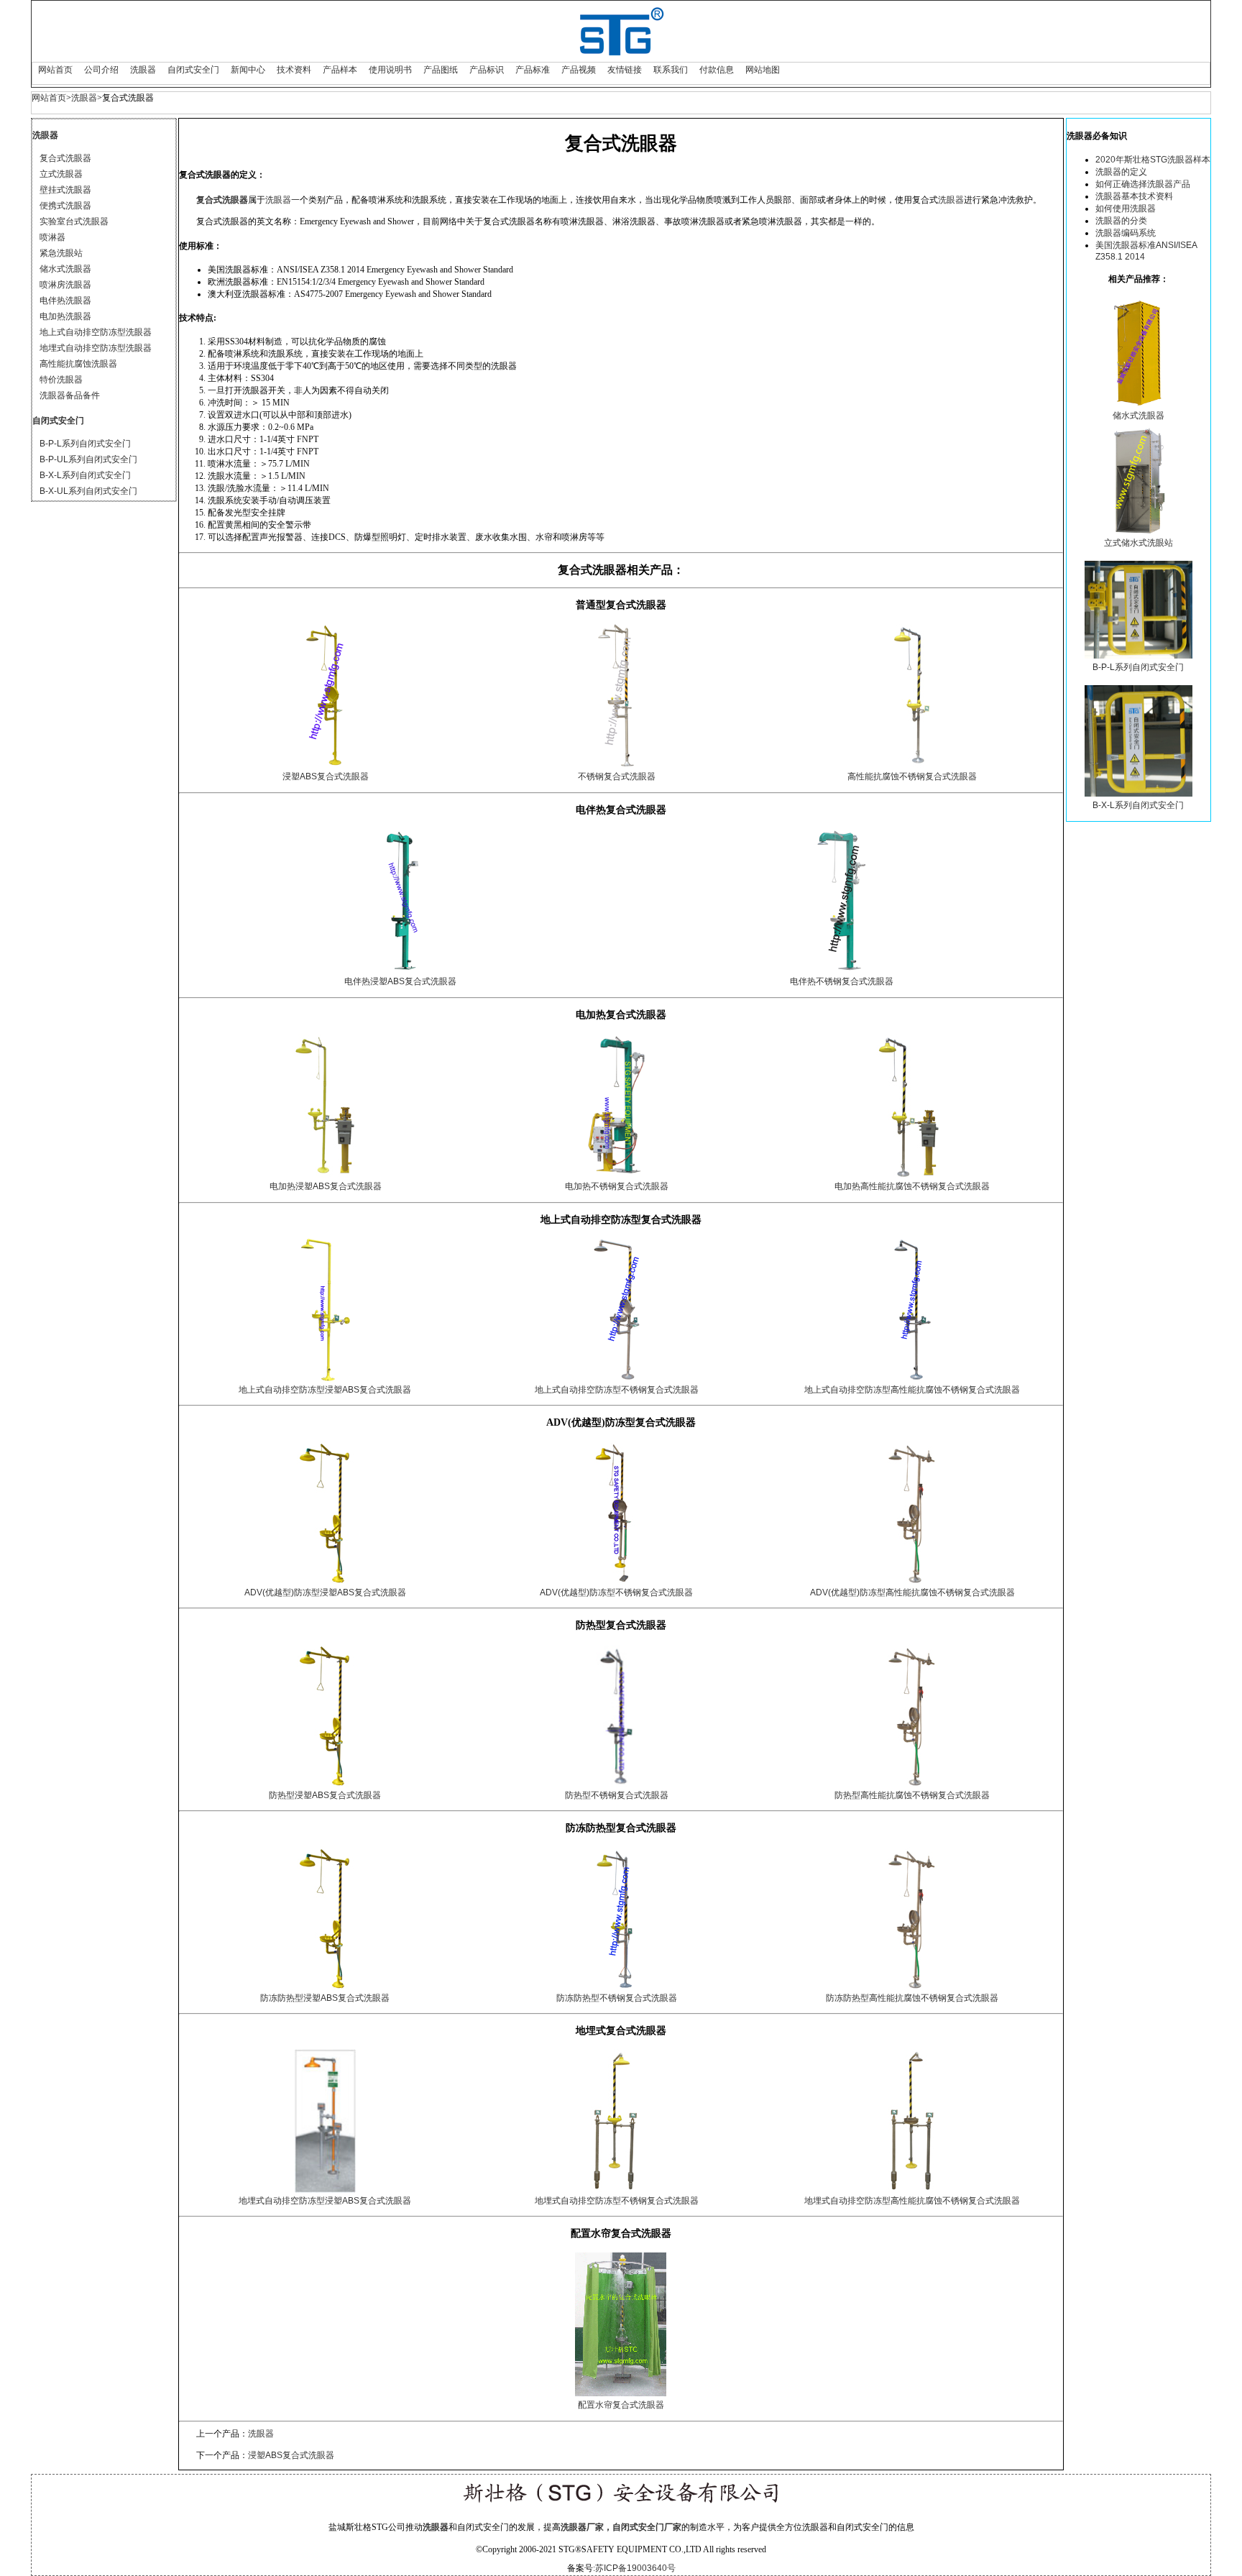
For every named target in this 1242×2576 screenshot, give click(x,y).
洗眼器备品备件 (70, 395)
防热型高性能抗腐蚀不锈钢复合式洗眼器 (912, 1795)
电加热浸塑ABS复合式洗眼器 (326, 1186)
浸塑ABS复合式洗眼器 (326, 776)
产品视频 (579, 70)
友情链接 (625, 70)
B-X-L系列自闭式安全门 (85, 475)
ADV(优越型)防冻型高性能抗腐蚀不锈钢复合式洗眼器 (912, 1592)
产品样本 (340, 70)
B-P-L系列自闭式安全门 (85, 444)
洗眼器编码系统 (1126, 233)
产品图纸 (441, 70)
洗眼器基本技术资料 (1134, 196)
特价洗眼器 (61, 380)
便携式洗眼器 (65, 206)
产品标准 (533, 70)
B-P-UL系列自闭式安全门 (88, 459)
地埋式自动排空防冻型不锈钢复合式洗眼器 (617, 2201)
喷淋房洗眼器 (65, 285)
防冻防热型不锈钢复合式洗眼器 (617, 1998)
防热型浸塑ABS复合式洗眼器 (325, 1795)
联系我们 (671, 70)
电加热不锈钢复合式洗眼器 (617, 1186)
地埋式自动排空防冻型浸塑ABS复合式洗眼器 (325, 2201)
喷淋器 (52, 237)
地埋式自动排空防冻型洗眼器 (96, 348)
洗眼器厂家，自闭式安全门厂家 (621, 2527)
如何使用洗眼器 (1126, 208)
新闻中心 (248, 70)
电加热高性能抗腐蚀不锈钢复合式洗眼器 (912, 1186)
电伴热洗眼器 (65, 301)
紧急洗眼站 (61, 253)
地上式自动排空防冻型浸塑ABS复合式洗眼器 (325, 1390)
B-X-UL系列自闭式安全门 (88, 491)
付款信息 (717, 70)
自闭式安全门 (193, 70)
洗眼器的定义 (1121, 172)
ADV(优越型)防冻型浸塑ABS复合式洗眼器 (325, 1592)
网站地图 (763, 70)
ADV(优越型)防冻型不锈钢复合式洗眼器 (616, 1592)
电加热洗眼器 (65, 316)
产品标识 (487, 70)
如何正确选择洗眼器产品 (1143, 184)
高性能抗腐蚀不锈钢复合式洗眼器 (912, 776)
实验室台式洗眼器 (74, 221)
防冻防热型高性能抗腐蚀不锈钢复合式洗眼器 (912, 1998)
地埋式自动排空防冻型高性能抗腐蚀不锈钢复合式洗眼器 (912, 2201)
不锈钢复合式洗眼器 (617, 776)
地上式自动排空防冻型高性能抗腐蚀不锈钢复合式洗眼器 (912, 1390)
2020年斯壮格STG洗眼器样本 (1153, 160)
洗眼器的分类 (1121, 221)
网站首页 (55, 70)
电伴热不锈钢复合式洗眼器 (842, 981)
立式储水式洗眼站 (1138, 543)
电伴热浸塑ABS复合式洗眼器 (400, 981)
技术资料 (294, 70)
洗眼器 (143, 70)
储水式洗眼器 (65, 269)
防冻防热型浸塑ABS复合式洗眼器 (325, 1998)
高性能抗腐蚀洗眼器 (78, 364)
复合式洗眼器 (65, 158)
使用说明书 (390, 70)
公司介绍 (101, 70)
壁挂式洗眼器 (65, 190)
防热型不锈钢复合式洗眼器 (617, 1795)
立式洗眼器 (61, 174)
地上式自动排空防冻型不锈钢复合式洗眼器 (617, 1390)
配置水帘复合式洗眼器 (621, 2405)
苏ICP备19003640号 (635, 2568)
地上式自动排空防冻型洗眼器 (96, 332)
